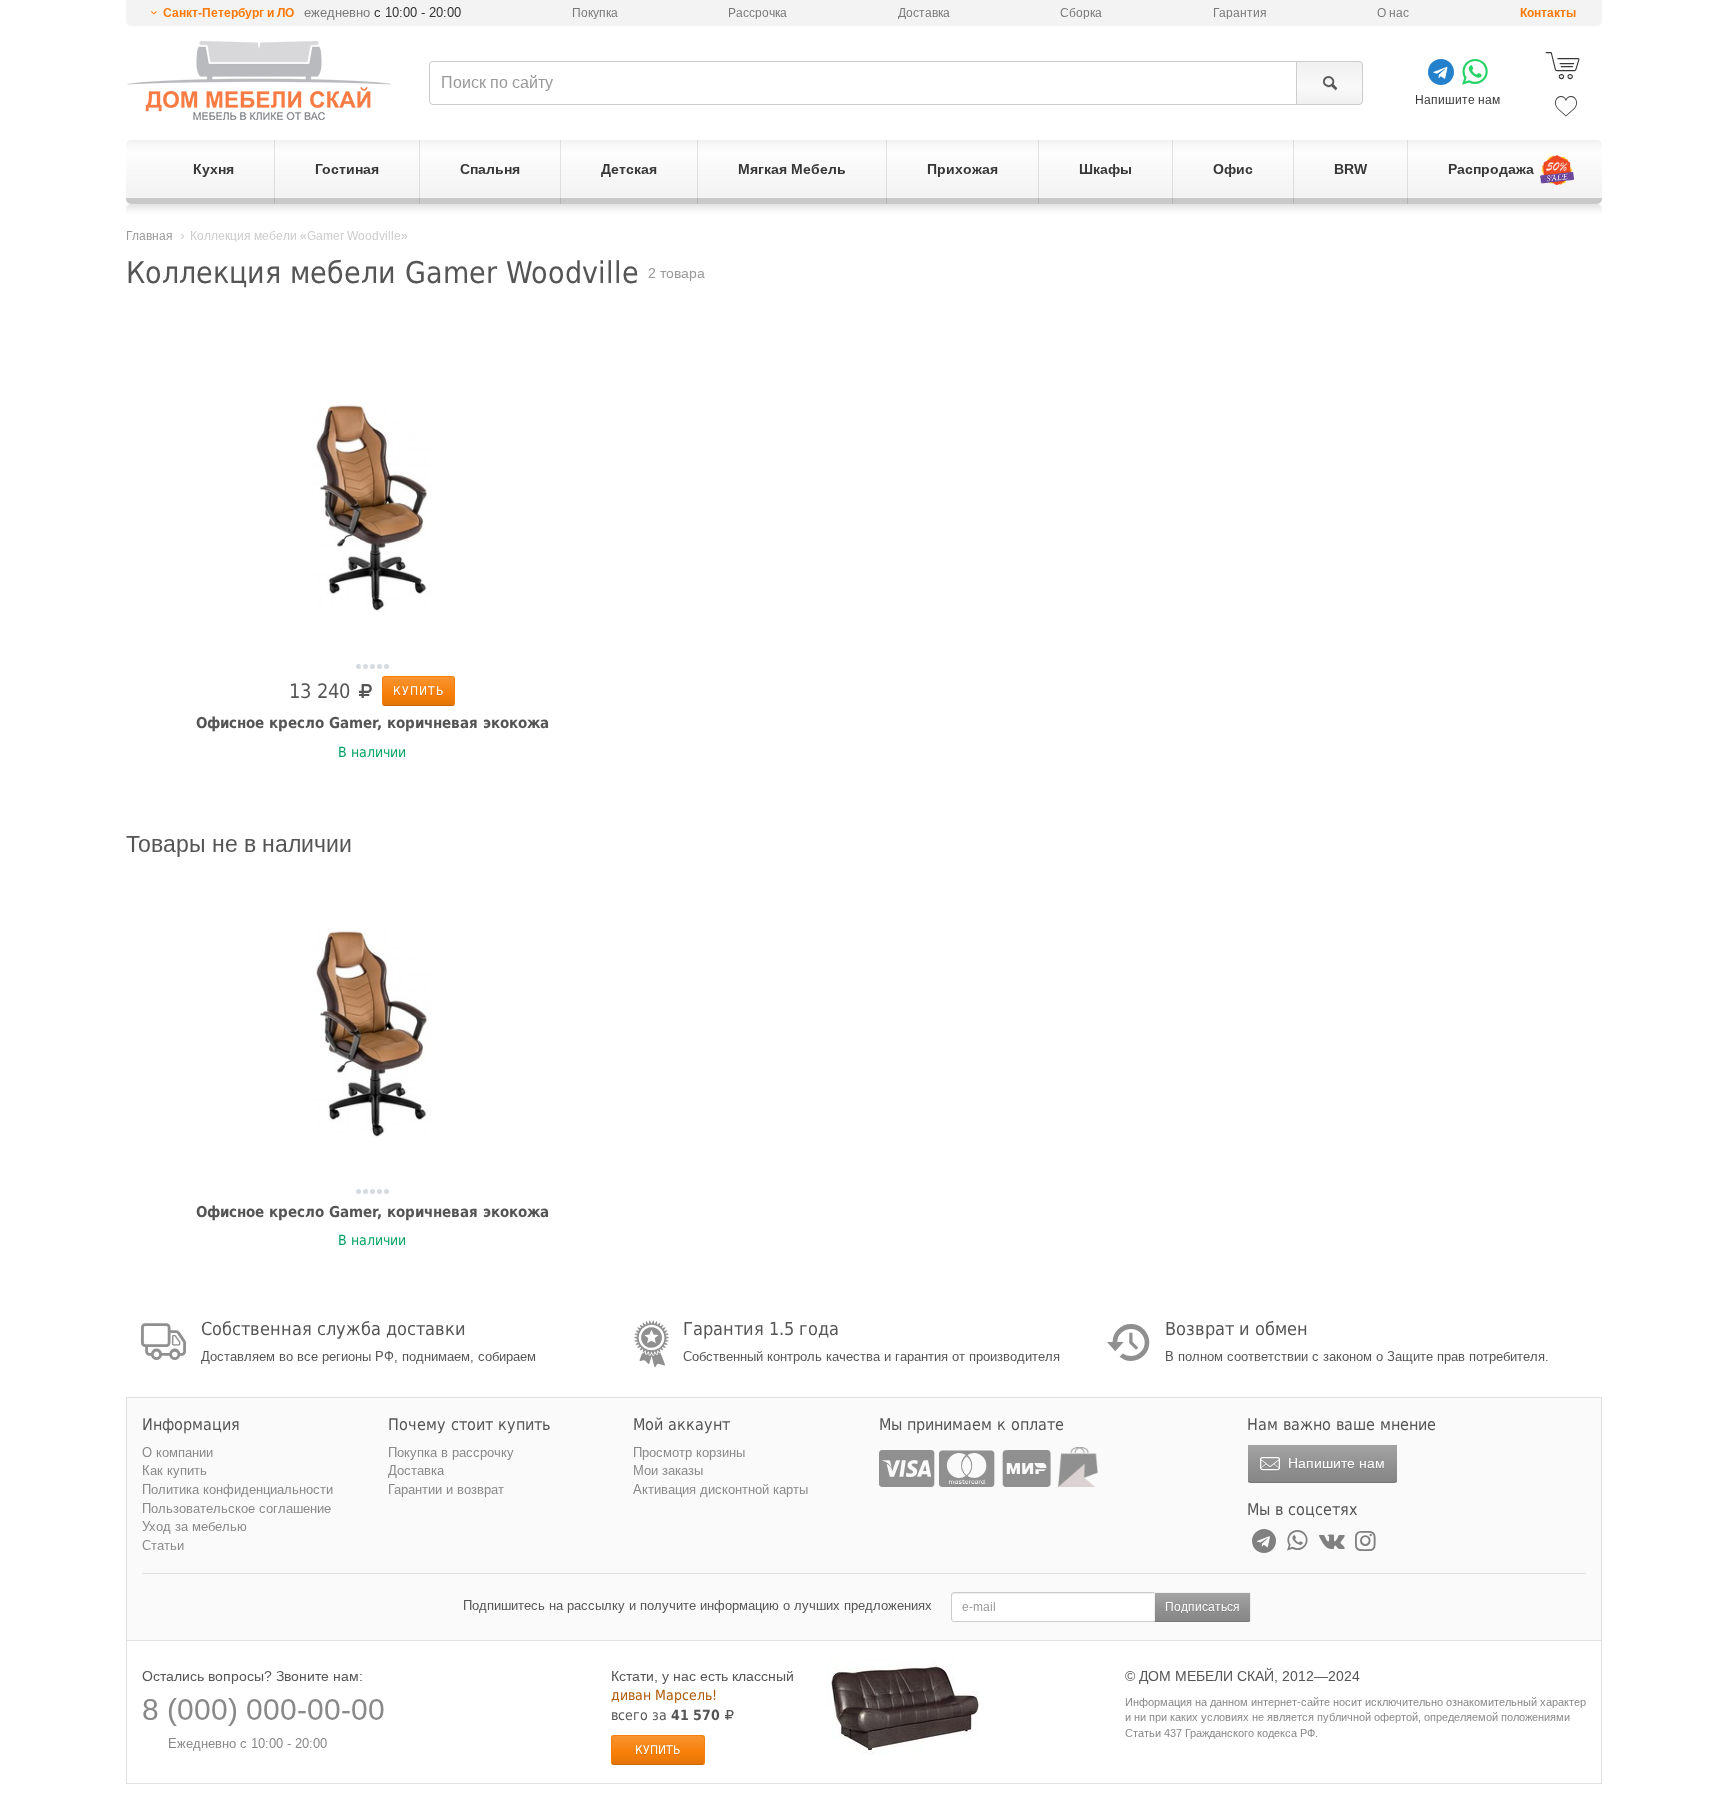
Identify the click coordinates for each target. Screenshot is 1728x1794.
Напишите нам (1334, 1463)
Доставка (924, 13)
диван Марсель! (664, 1695)
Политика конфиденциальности (237, 1489)
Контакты (1548, 13)
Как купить (174, 1470)
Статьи (163, 1545)
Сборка (1081, 13)
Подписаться (1202, 1607)
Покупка (595, 13)
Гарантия (1240, 13)
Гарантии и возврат (446, 1489)
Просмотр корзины (689, 1452)
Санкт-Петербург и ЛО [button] (228, 13)
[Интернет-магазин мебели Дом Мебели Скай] (259, 80)
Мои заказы (668, 1470)
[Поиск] (1329, 83)
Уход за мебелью (194, 1526)
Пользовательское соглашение (236, 1508)
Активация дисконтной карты (720, 1489)
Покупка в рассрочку (451, 1452)
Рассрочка (757, 13)
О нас (1393, 13)
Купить (418, 691)
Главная (149, 236)
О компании (177, 1452)
